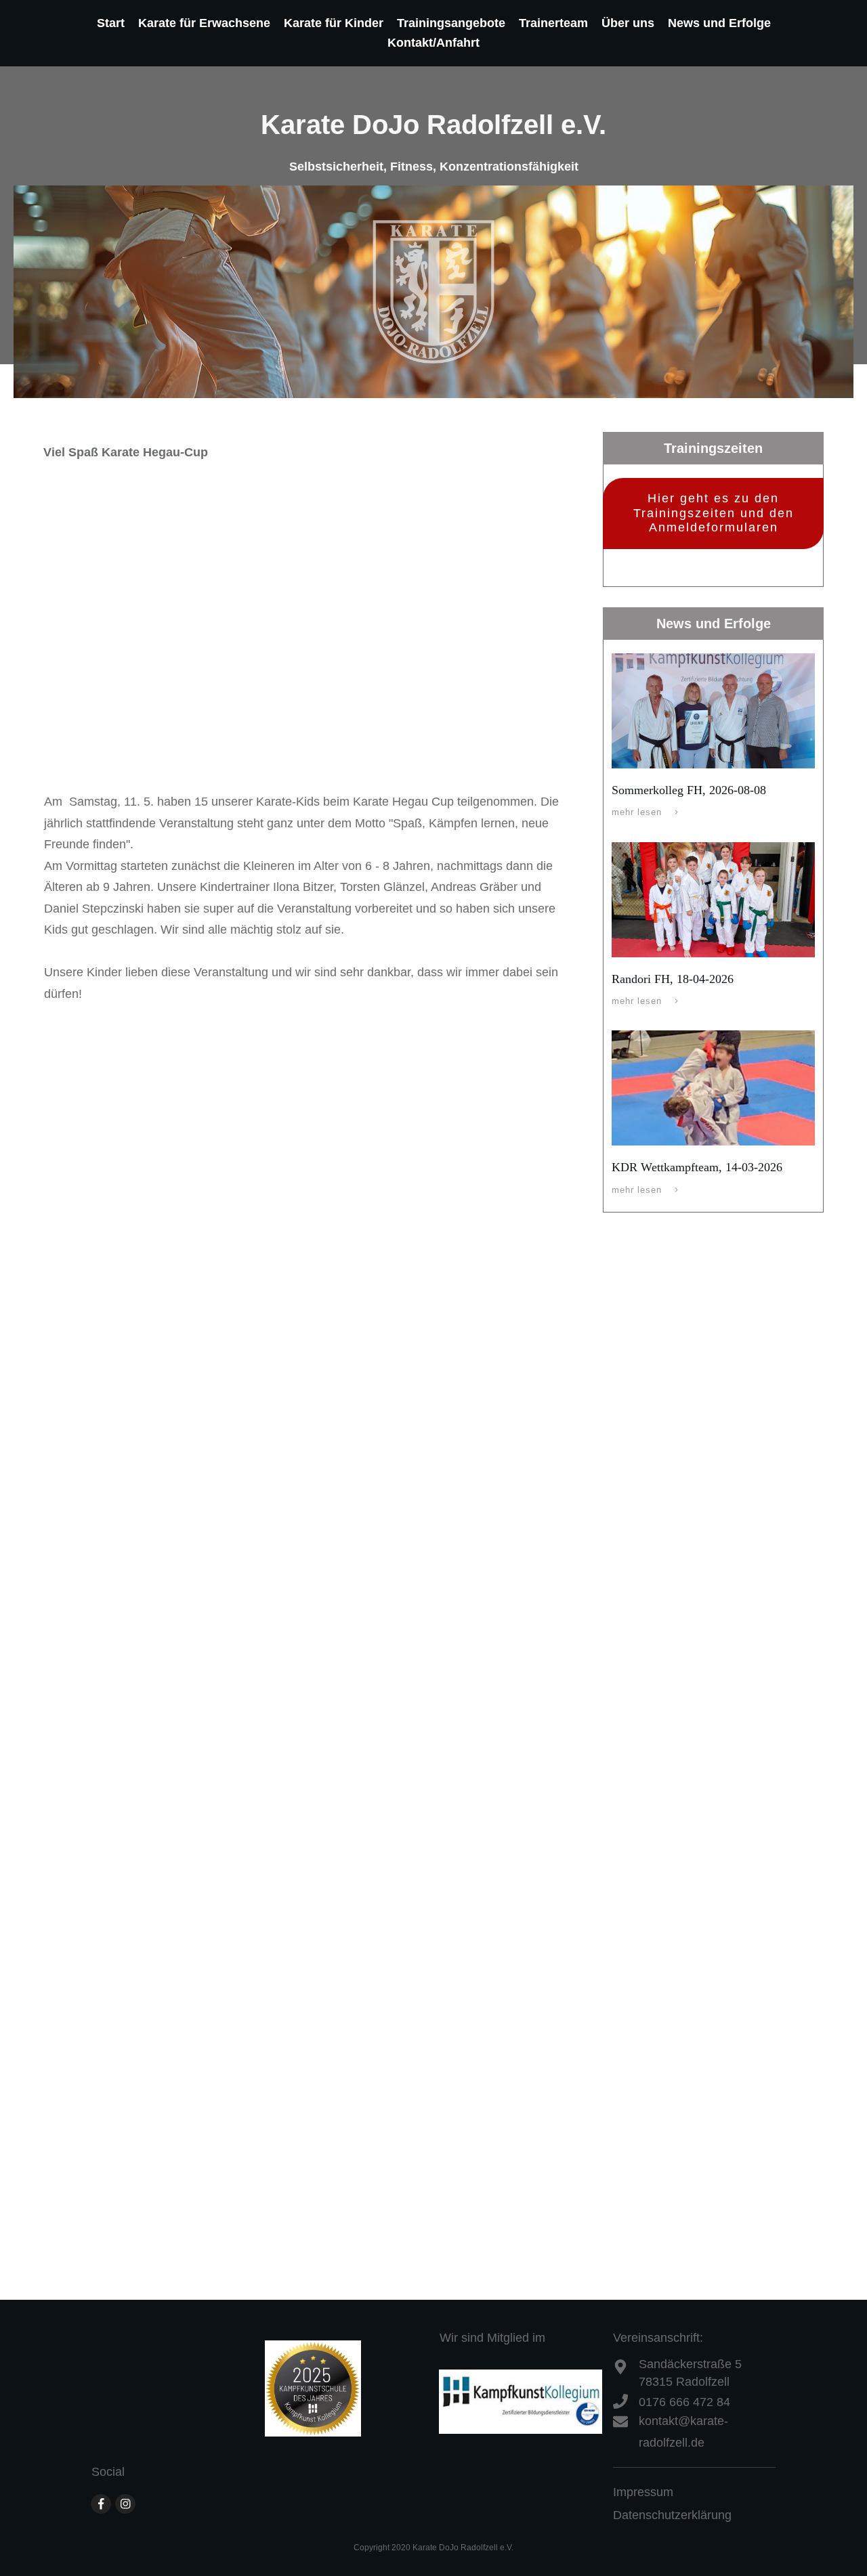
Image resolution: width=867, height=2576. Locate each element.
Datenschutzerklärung (672, 2515)
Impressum (643, 2492)
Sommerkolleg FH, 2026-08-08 (689, 790)
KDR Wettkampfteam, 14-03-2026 (697, 1167)
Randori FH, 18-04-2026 (673, 979)
